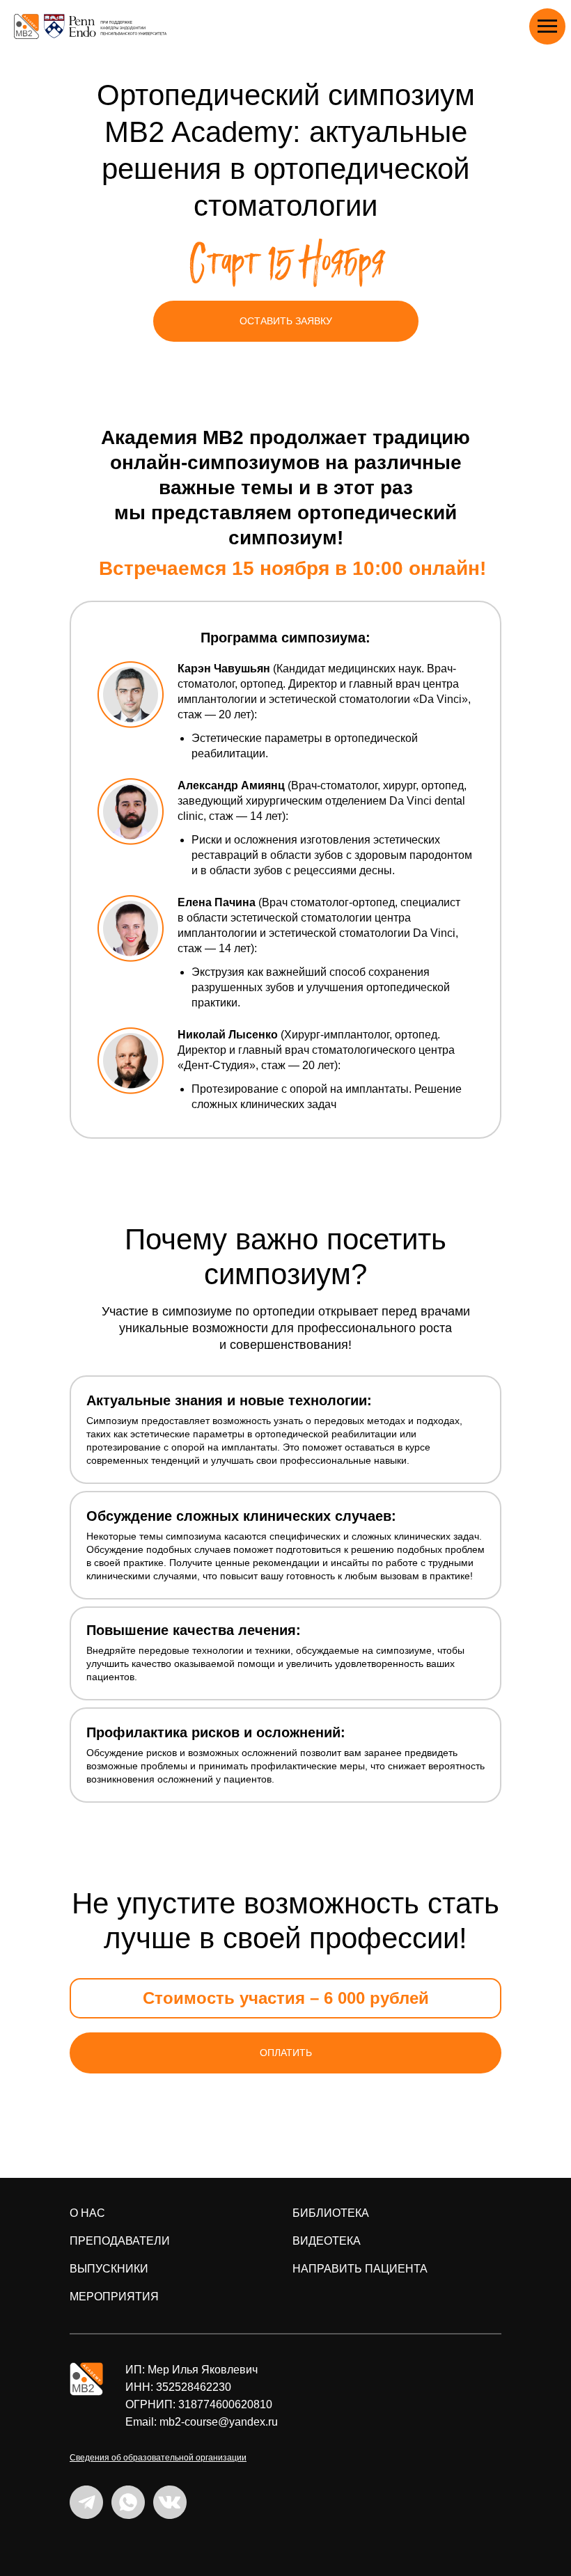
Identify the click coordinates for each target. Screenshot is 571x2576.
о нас (87, 2213)
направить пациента (360, 2269)
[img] (86, 2379)
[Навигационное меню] (547, 26)
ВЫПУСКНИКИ (109, 2269)
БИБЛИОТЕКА (331, 2213)
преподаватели (120, 2241)
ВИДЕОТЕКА (327, 2241)
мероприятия (114, 2297)
